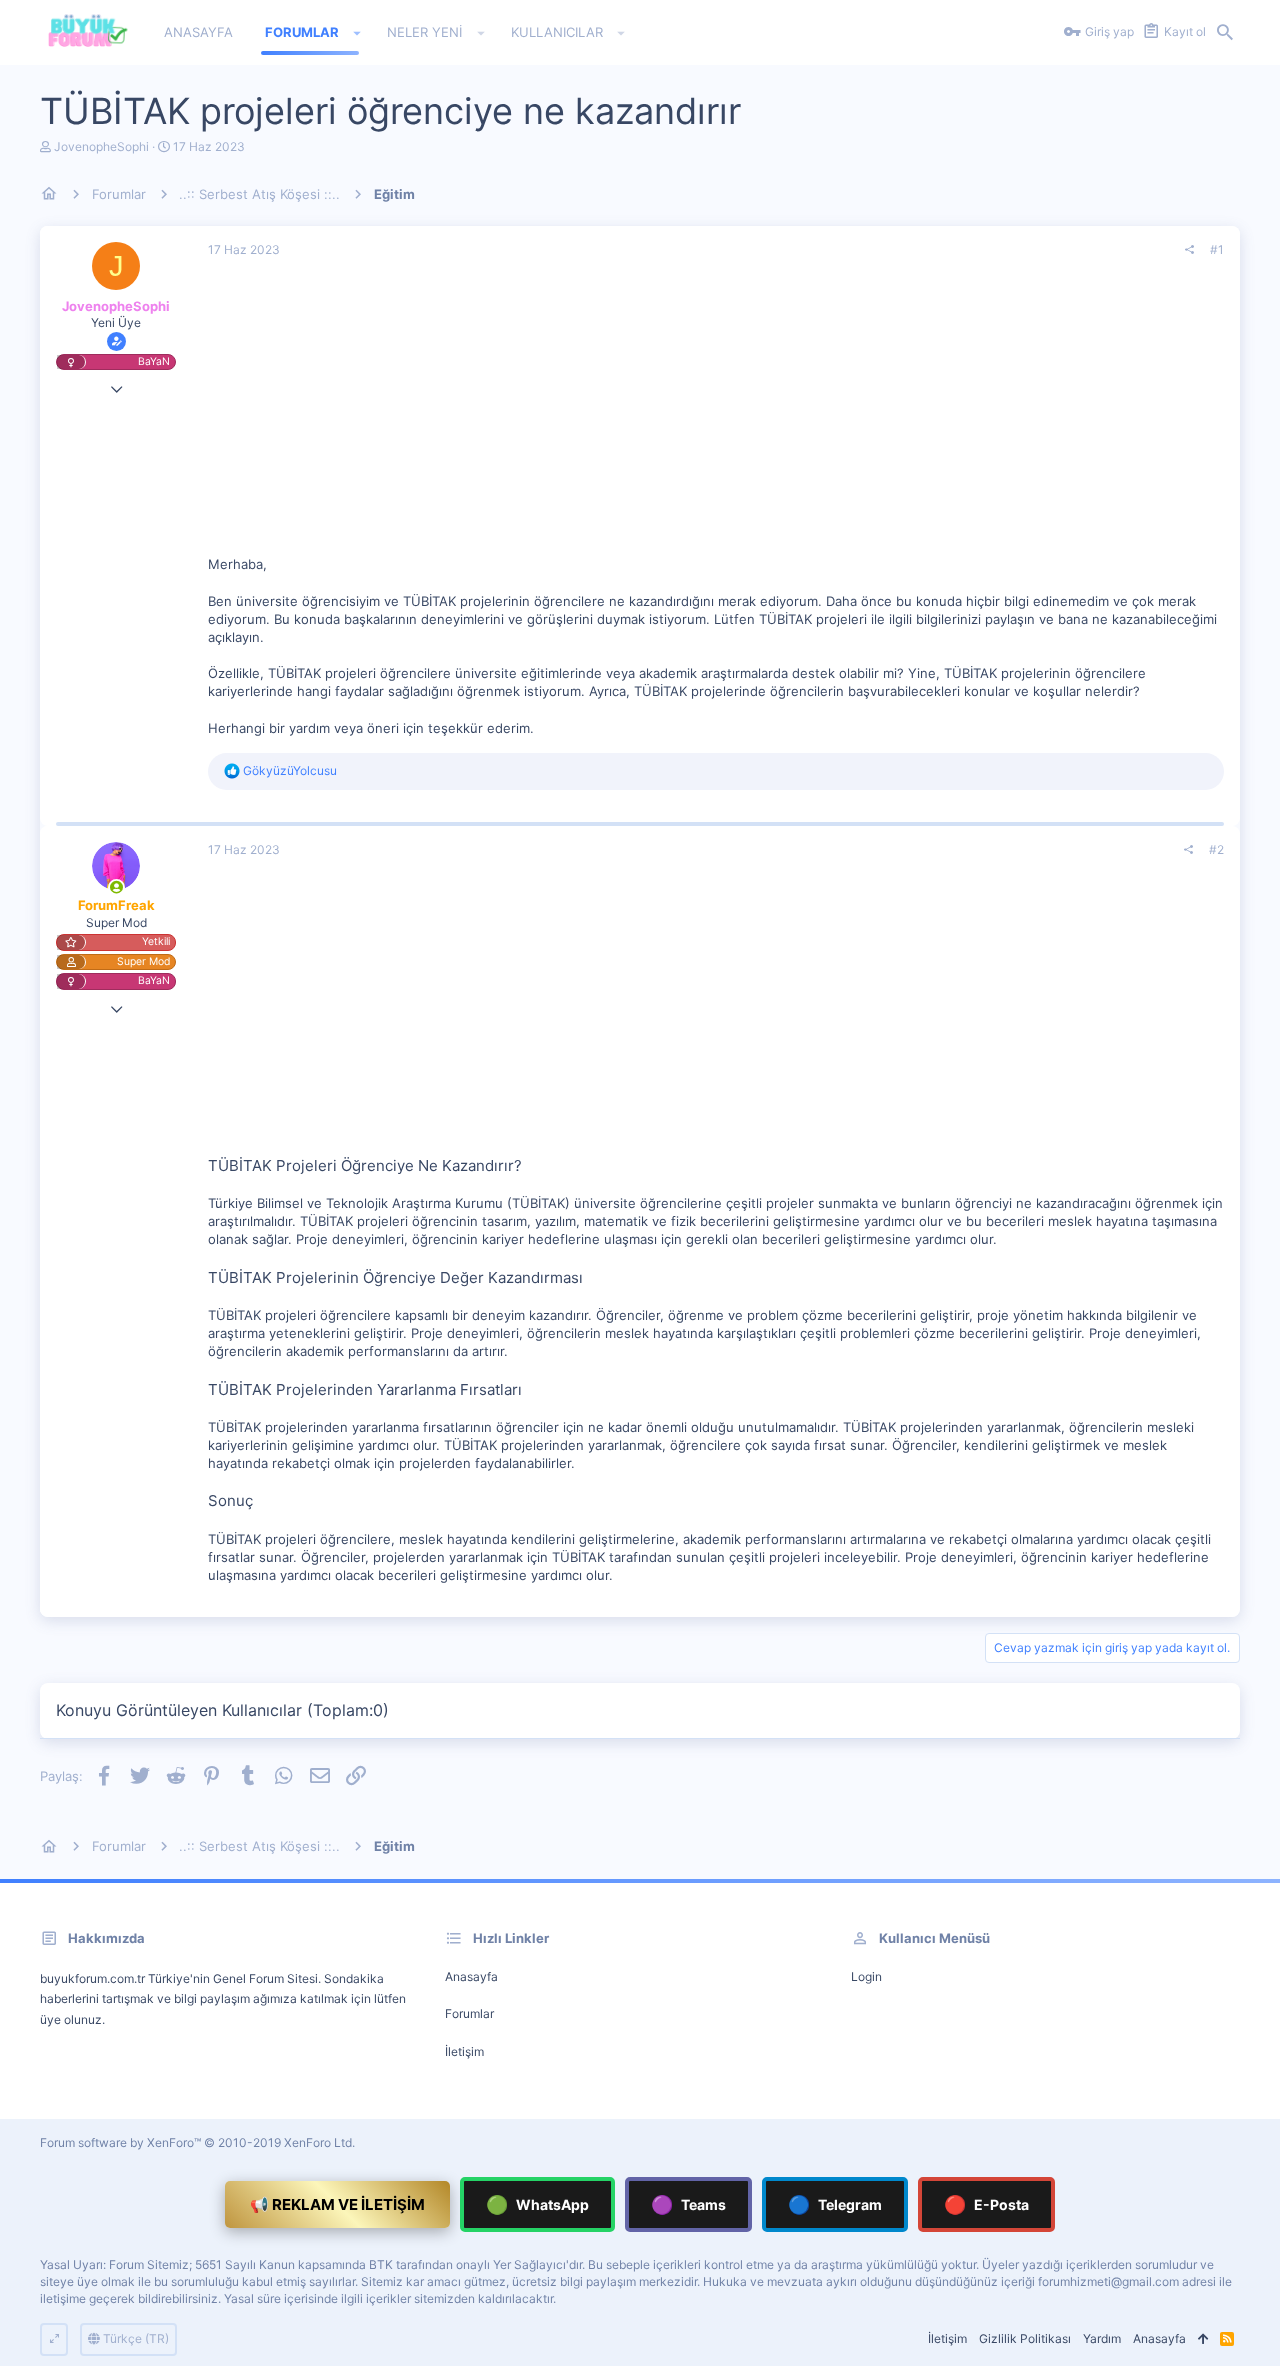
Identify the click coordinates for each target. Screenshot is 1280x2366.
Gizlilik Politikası (1025, 2338)
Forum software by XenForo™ (197, 2142)
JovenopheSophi (101, 146)
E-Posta (986, 2204)
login (866, 1976)
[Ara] (1225, 33)
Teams (688, 2204)
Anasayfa (471, 1976)
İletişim (464, 2051)
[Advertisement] (716, 415)
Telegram (835, 2204)
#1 (1217, 249)
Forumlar (469, 2013)
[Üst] (1203, 2339)
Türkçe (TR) (134, 2338)
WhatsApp (537, 2204)
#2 (1216, 849)
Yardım (1102, 2338)
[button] (357, 33)
